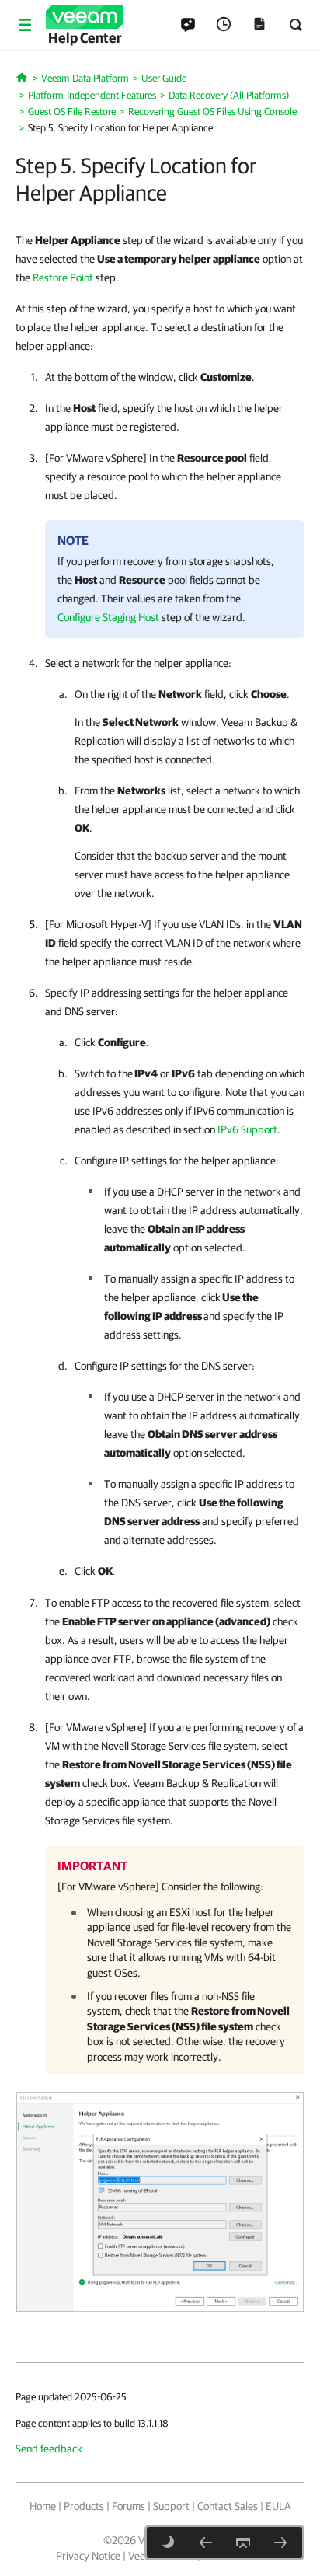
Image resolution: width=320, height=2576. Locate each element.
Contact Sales (228, 2506)
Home (43, 2506)
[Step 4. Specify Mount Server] (206, 2543)
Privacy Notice (88, 2556)
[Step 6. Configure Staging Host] (280, 2543)
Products (84, 2506)
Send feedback (49, 2449)
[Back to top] (243, 2543)
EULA (278, 2506)
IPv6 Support (247, 1129)
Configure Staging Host (108, 617)
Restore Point (63, 277)
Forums (129, 2506)
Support (171, 2506)
